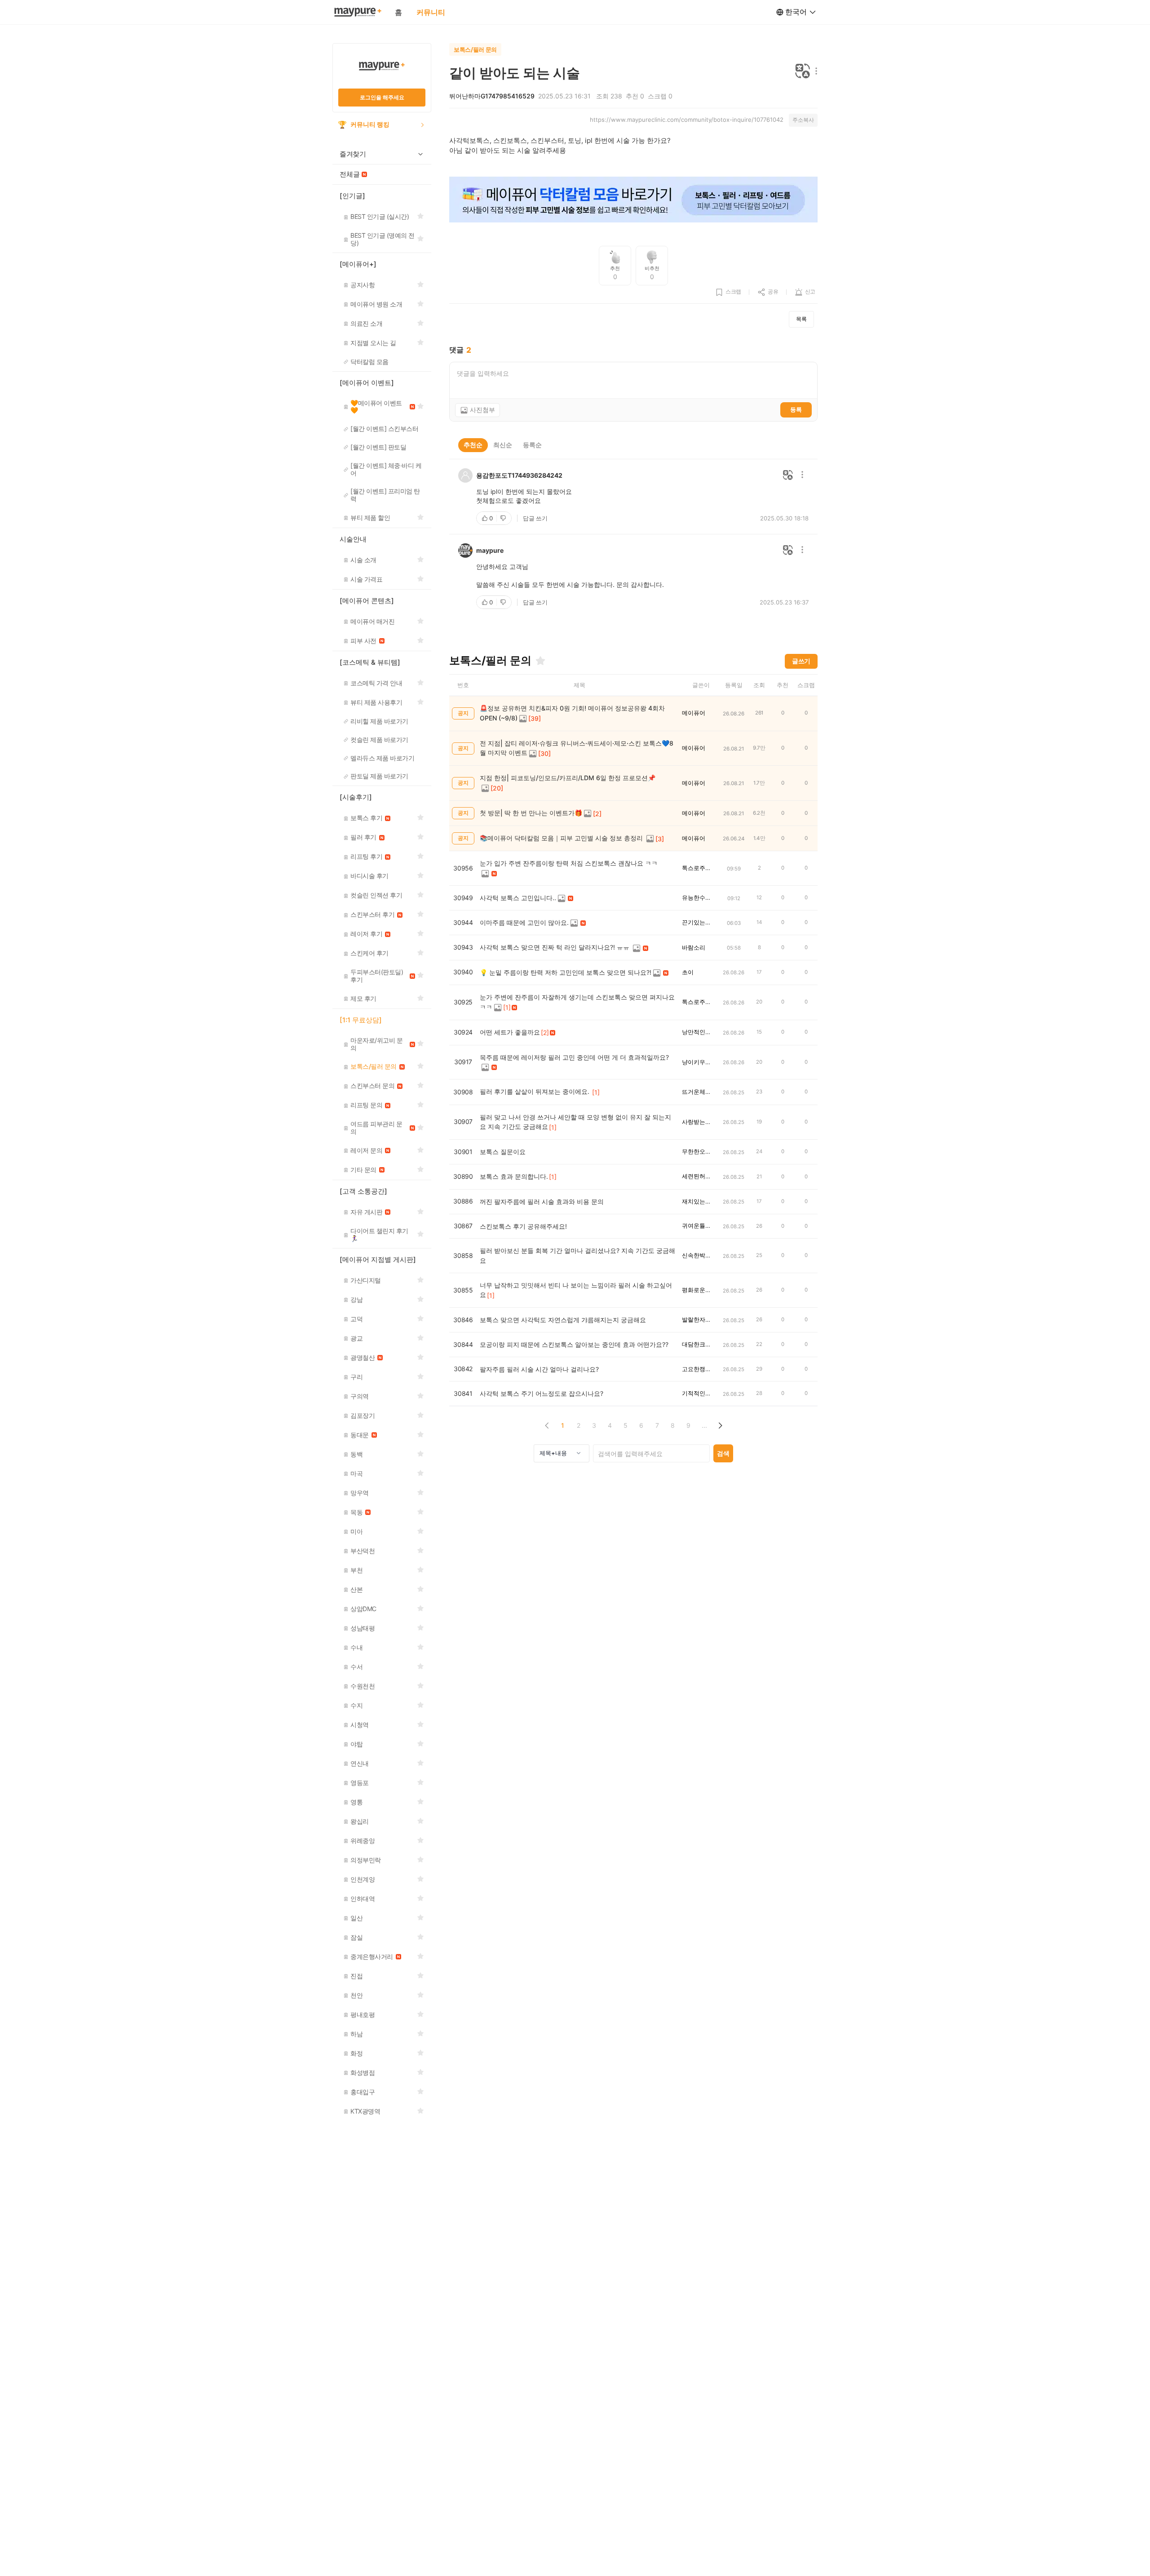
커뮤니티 (431, 12)
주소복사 (803, 120)
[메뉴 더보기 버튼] (814, 72)
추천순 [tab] (473, 445)
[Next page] (720, 1425)
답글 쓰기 (535, 518)
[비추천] (504, 518)
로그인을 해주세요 (382, 97)
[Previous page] (547, 1425)
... (704, 1425)
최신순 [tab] (503, 445)
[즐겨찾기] (540, 661)
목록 (801, 319)
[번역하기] (803, 72)
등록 (796, 409)
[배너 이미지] (633, 200)
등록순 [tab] (532, 445)
